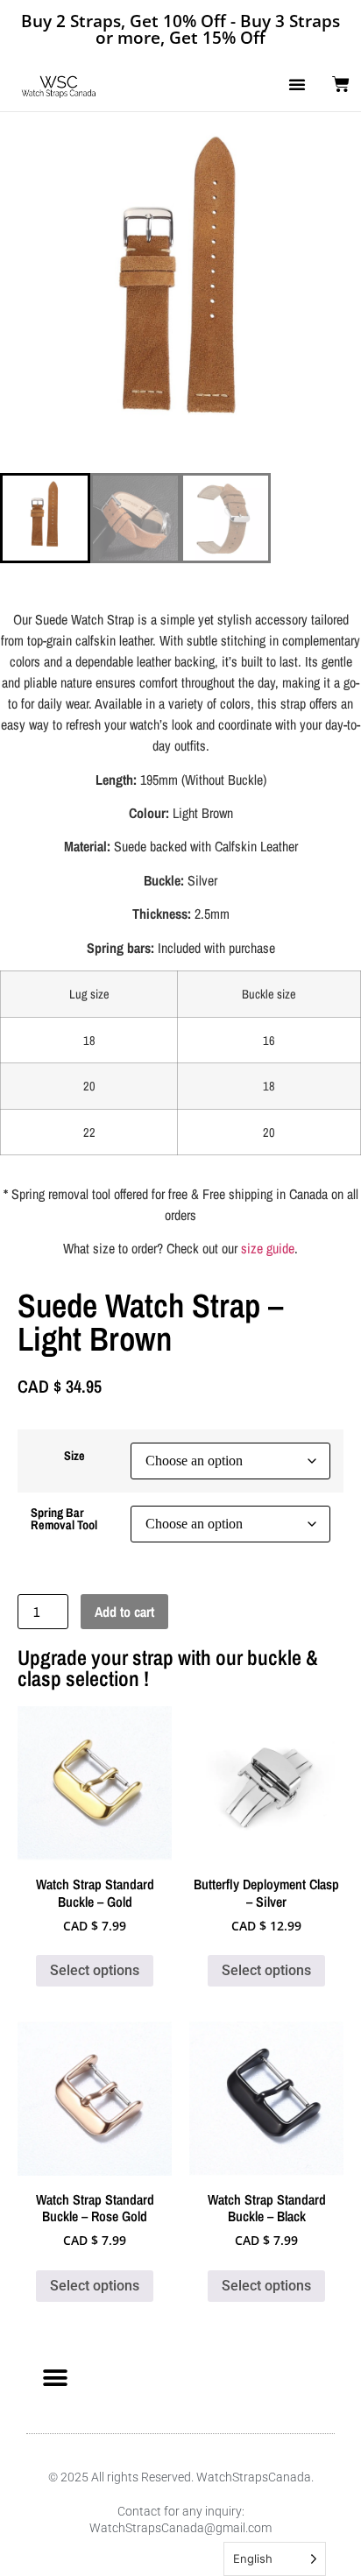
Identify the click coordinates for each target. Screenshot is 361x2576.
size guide (268, 1248)
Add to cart (124, 1612)
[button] (297, 84)
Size (74, 1456)
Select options (95, 1970)
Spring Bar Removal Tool (64, 1519)
